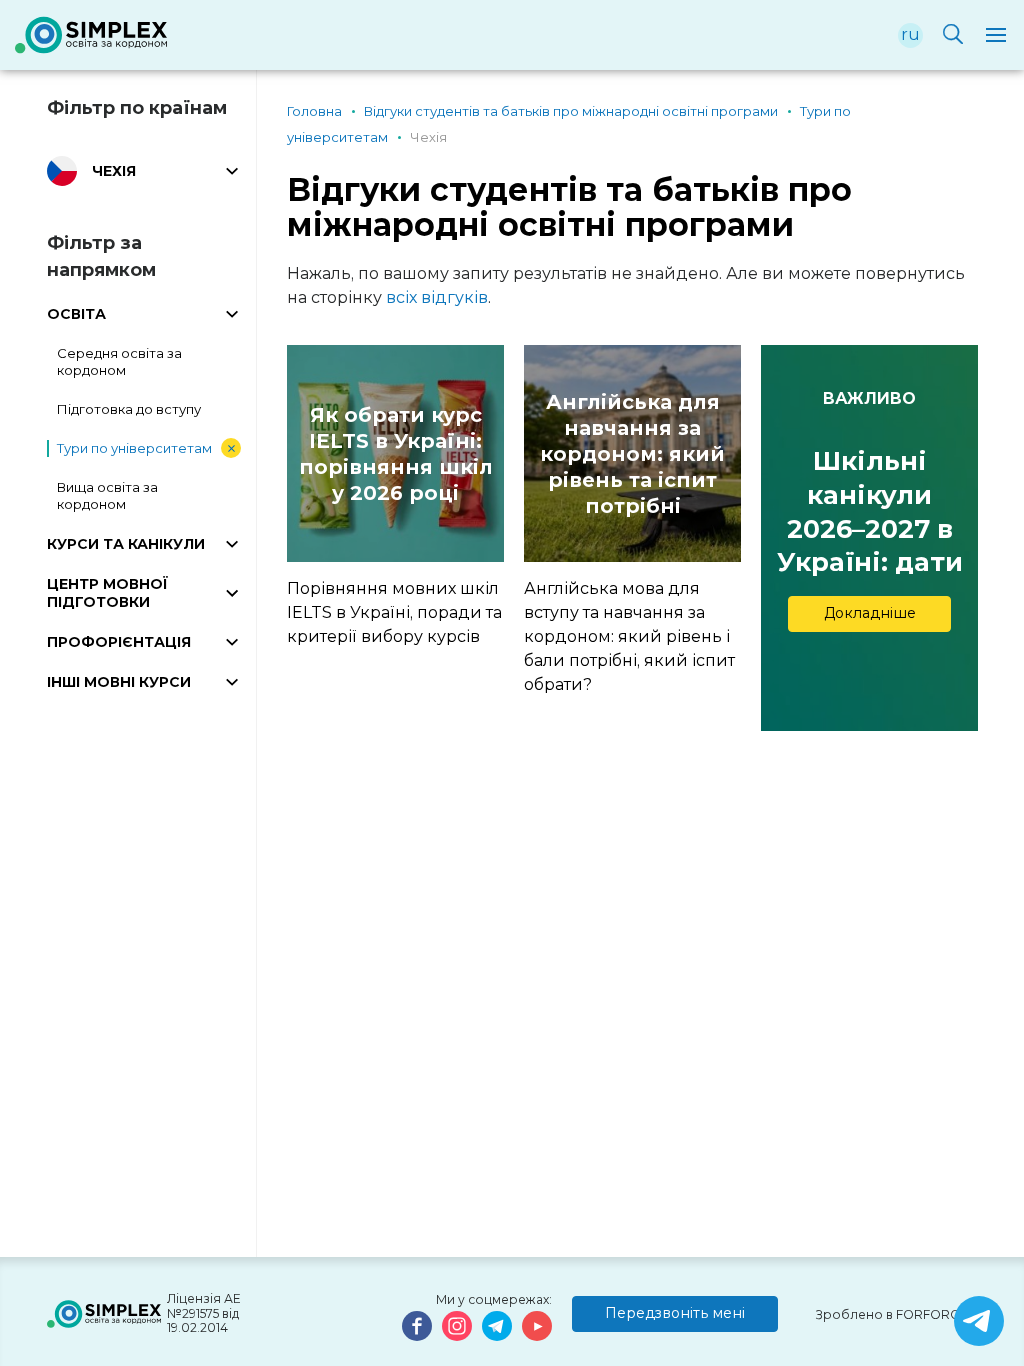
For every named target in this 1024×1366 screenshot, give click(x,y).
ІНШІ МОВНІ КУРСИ (119, 682)
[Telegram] (497, 1326)
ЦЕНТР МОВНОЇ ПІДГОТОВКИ (107, 593)
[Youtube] (537, 1326)
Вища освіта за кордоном (107, 495)
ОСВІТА (76, 314)
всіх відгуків (437, 297)
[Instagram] (457, 1326)
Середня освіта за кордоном (119, 361)
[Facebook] (417, 1326)
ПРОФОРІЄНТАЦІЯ (119, 642)
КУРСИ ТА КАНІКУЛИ (126, 544)
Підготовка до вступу (129, 409)
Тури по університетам (134, 448)
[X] (979, 1321)
